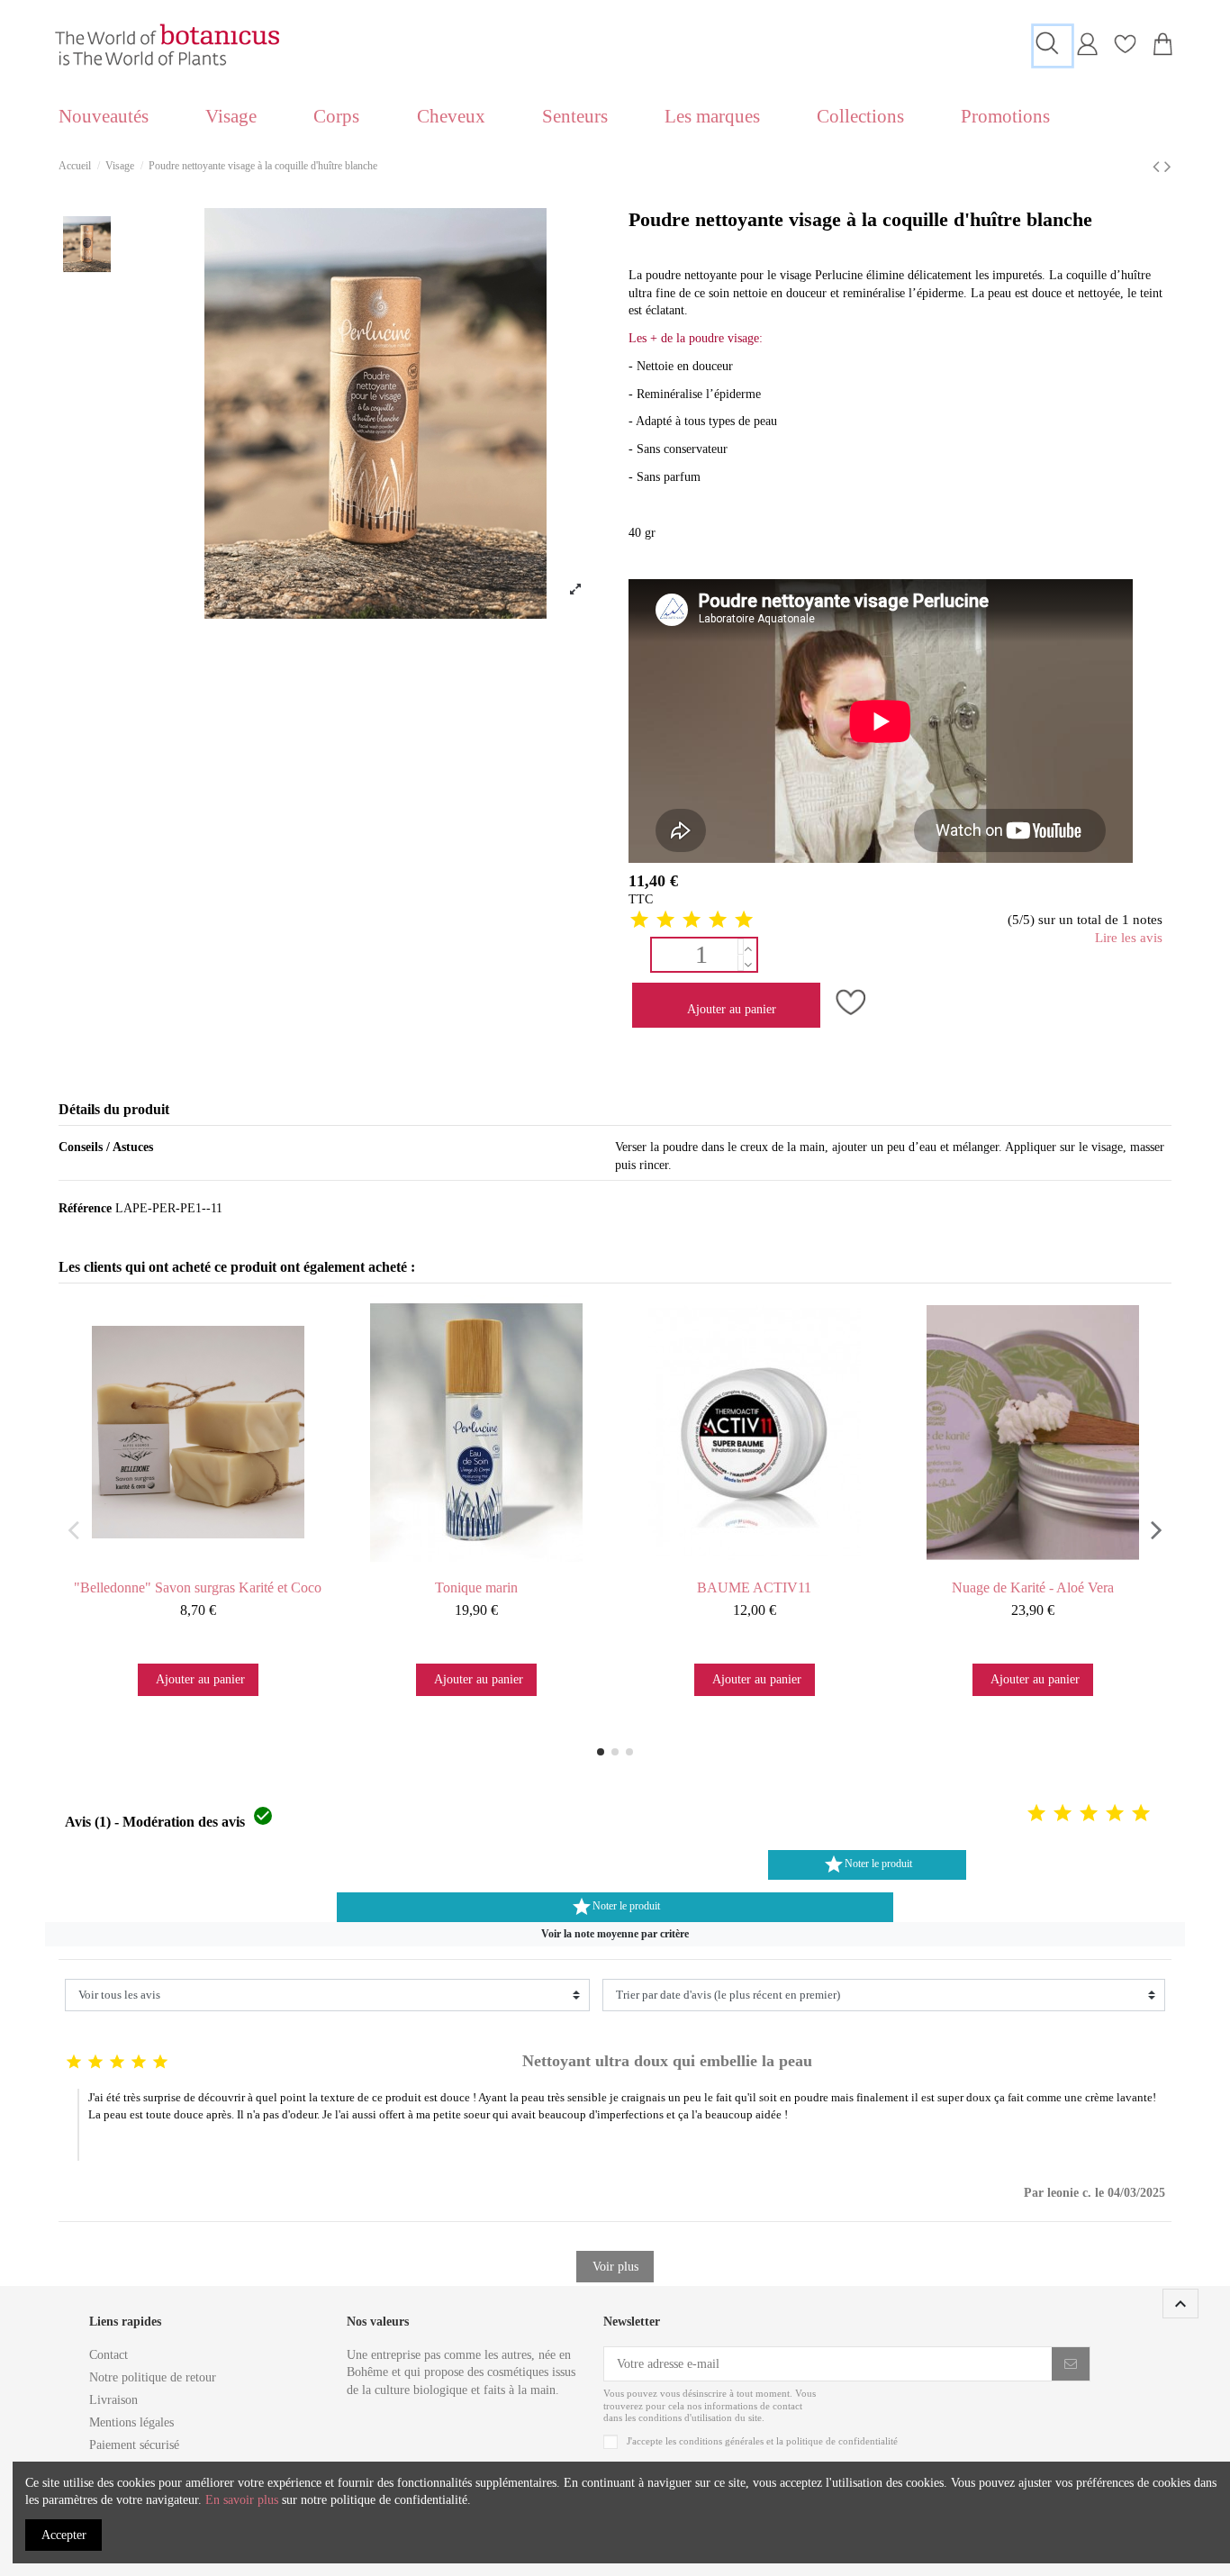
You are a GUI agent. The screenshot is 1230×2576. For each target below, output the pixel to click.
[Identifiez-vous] (1087, 52)
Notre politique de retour (153, 2377)
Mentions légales (131, 2422)
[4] (718, 921)
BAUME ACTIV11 (754, 1587)
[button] (615, 1934)
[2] (665, 921)
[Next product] (1168, 167)
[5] (744, 921)
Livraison (113, 2400)
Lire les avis (1129, 938)
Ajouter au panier (732, 1009)
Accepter (64, 2535)
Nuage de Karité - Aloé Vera (1033, 1587)
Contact (109, 2355)
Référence (85, 1208)
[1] (639, 921)
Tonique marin (476, 1587)
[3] (692, 921)
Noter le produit (868, 1864)
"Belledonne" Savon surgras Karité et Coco (198, 1587)
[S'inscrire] (1071, 2364)
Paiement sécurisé (134, 2445)
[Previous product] (1158, 167)
